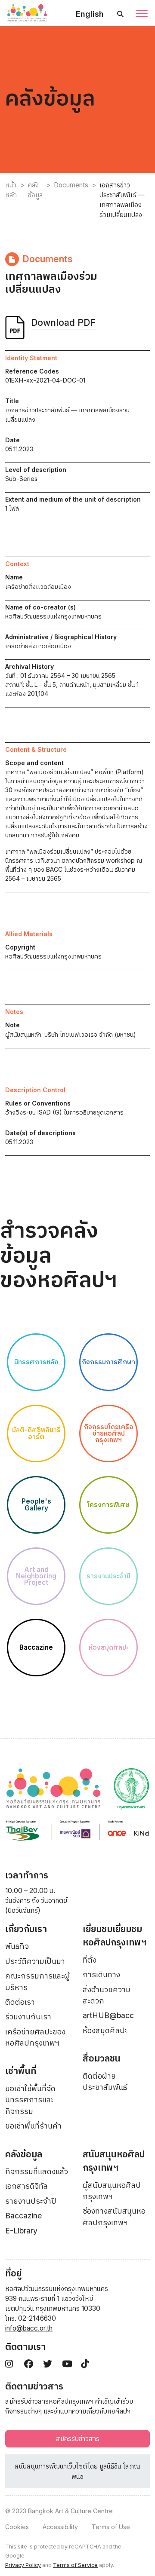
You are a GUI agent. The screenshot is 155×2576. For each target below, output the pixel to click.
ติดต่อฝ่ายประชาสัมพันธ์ (105, 2081)
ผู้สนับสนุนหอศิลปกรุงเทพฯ (112, 2191)
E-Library (21, 2231)
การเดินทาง (101, 1974)
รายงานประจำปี (31, 2201)
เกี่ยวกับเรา (26, 1929)
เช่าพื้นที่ (21, 2071)
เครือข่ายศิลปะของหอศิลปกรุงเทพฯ (35, 2037)
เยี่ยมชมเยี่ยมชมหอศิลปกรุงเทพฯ (115, 1936)
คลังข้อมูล (35, 190)
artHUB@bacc (108, 2015)
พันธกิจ (17, 1946)
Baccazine (23, 2216)
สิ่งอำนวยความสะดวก (107, 1995)
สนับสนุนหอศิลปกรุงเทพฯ (114, 2161)
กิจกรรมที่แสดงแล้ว (37, 2171)
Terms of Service (75, 2565)
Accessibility (60, 2527)
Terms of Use (111, 2527)
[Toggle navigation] (142, 14)
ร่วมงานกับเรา (28, 2017)
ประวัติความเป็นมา (35, 1961)
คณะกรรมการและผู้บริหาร (37, 1981)
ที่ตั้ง (90, 1960)
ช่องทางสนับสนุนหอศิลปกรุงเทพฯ (114, 2216)
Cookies (17, 2527)
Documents (71, 185)
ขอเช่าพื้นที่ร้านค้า (33, 2126)
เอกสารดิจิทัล (26, 2186)
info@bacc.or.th (29, 2328)
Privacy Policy (23, 2565)
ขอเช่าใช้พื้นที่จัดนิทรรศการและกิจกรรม (30, 2100)
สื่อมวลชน (102, 2058)
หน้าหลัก (11, 190)
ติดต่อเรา (20, 2002)
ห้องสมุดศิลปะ (105, 2030)
